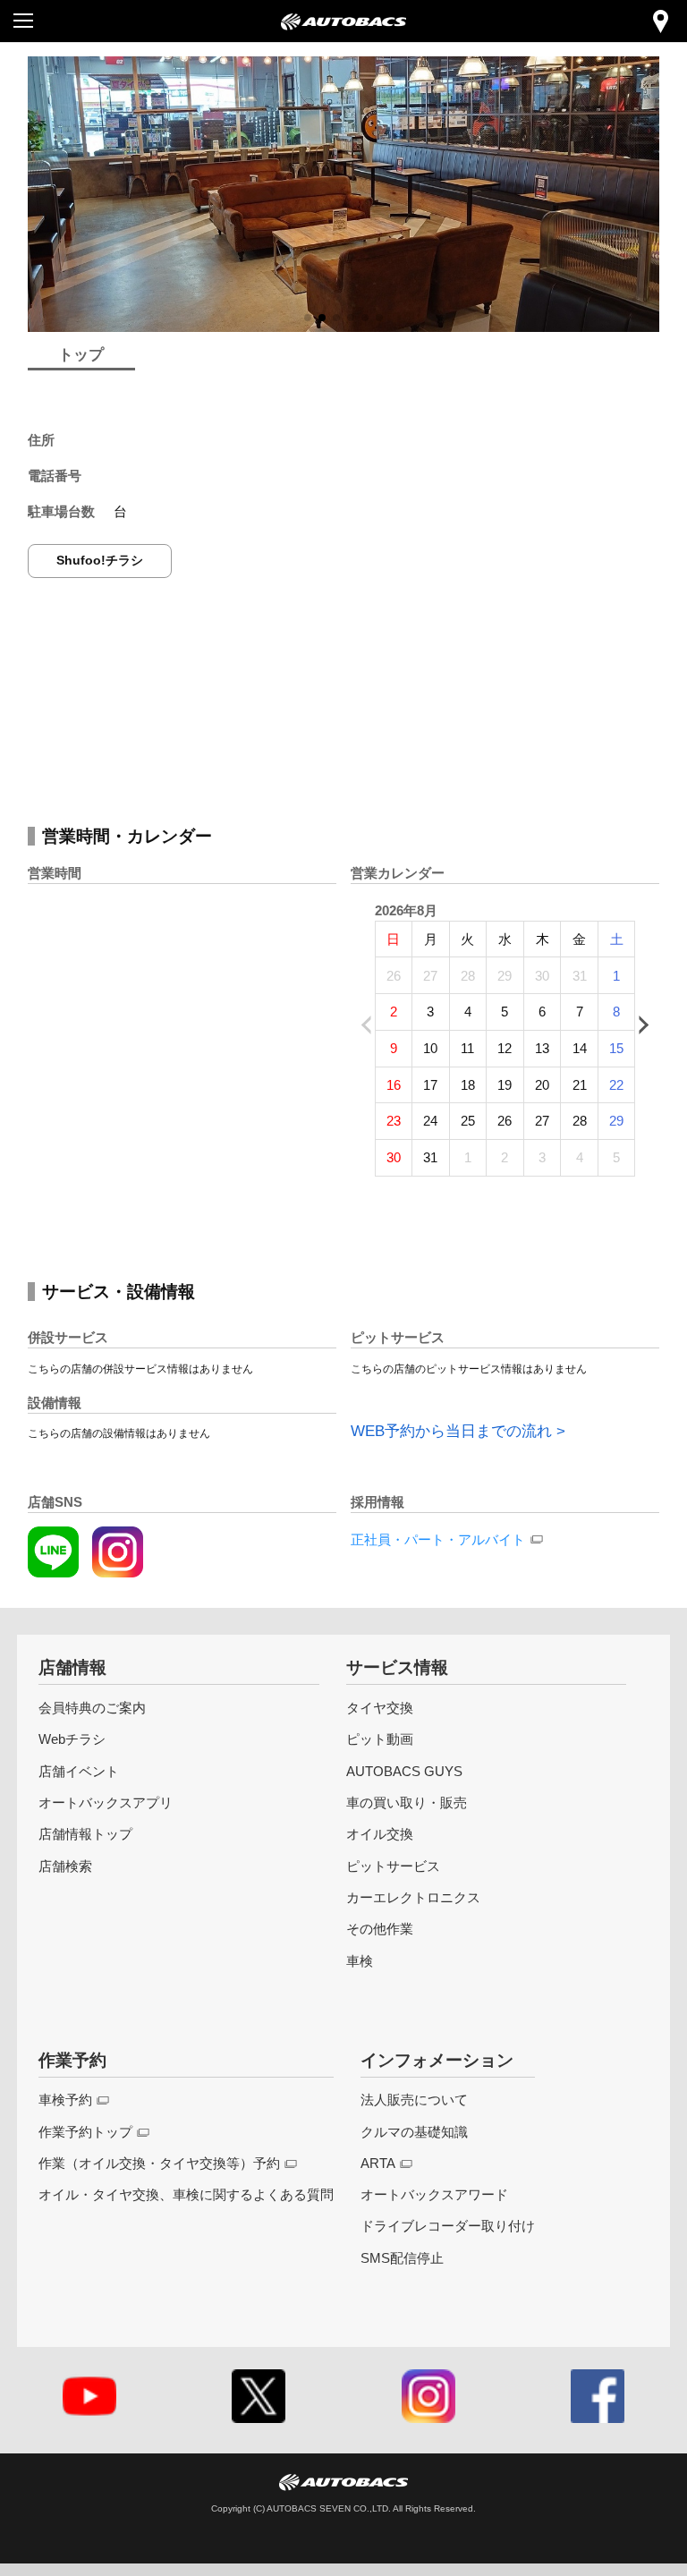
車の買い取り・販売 (407, 1802)
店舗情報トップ (85, 1834)
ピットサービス (393, 1866)
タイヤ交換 (380, 1708)
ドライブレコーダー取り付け (448, 2226)
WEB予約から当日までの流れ (451, 1431)
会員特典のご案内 (92, 1708)
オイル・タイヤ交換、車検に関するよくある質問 (186, 2194)
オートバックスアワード (434, 2194)
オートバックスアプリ (106, 1802)
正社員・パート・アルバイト (438, 1539)
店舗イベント (79, 1771)
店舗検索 (65, 1866)
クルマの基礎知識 (414, 2132)
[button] (308, 318)
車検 (360, 1961)
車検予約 (65, 2100)
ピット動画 (380, 1739)
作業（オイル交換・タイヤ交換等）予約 (159, 2163)
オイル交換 (380, 1834)
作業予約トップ (85, 2132)
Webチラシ (72, 1739)
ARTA (378, 2163)
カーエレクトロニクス (413, 1897)
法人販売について (414, 2100)
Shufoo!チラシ (100, 560)
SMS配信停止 (402, 2258)
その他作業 (380, 1929)
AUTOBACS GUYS (404, 1771)
